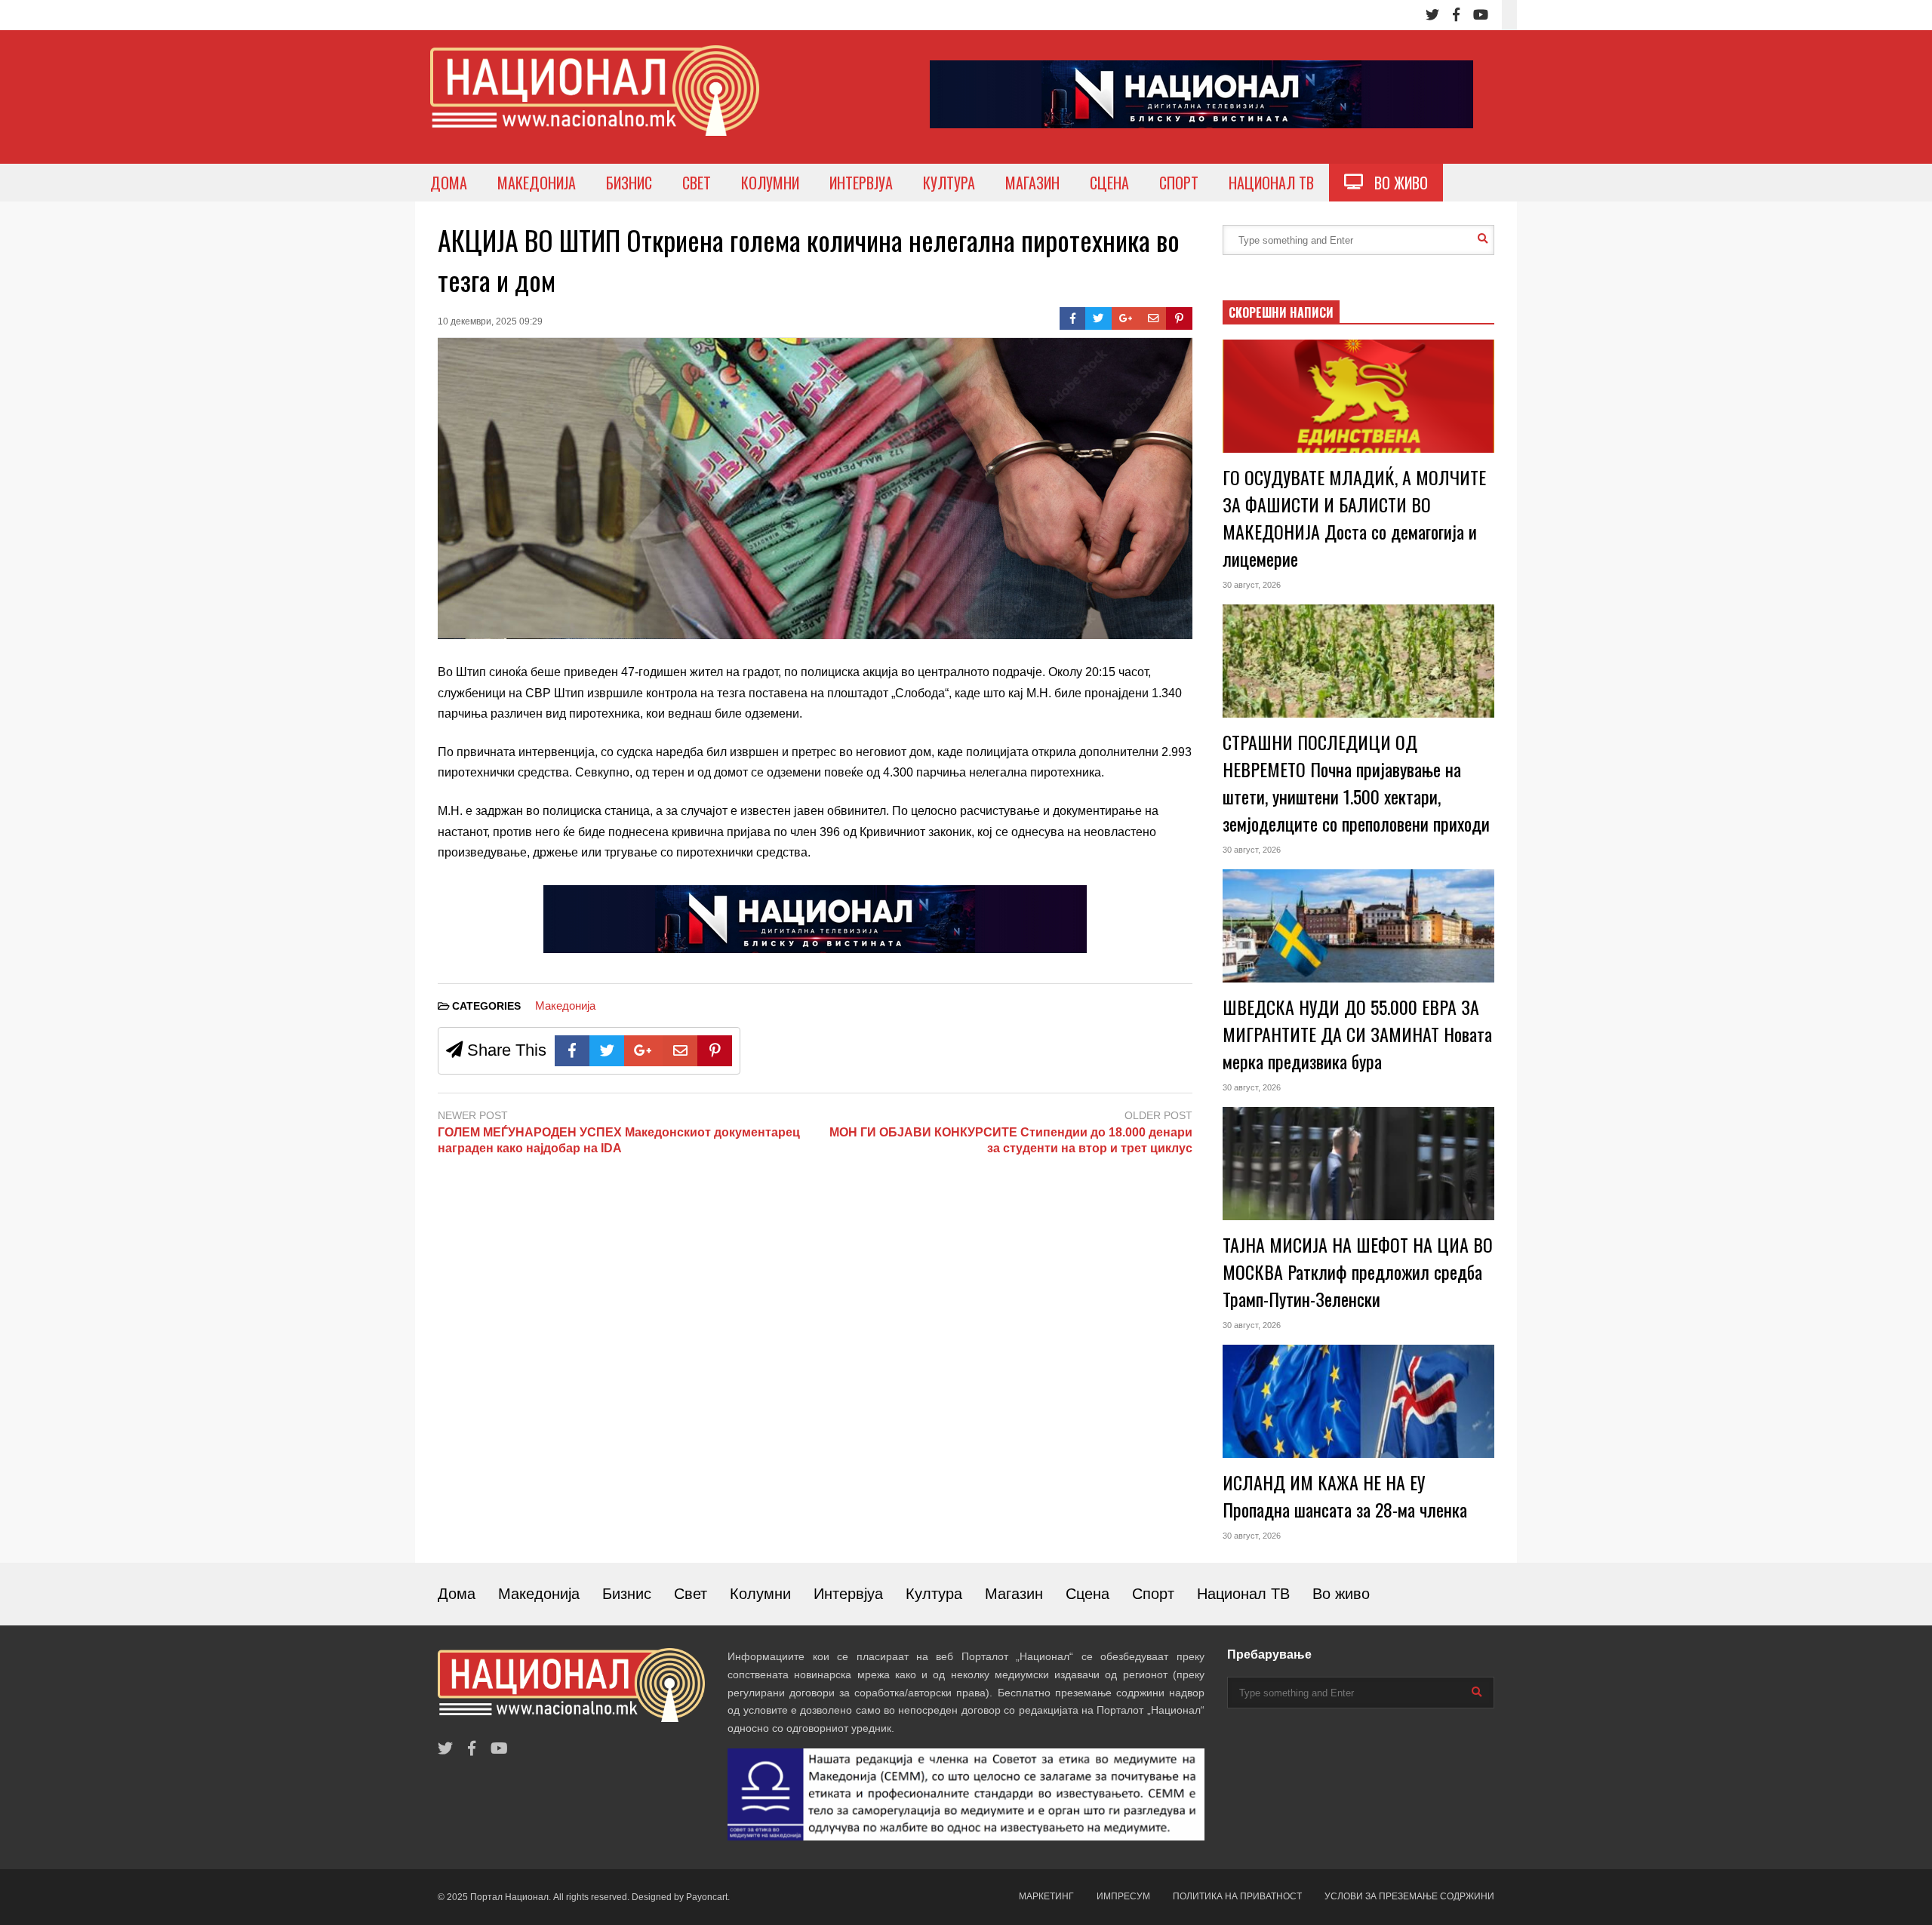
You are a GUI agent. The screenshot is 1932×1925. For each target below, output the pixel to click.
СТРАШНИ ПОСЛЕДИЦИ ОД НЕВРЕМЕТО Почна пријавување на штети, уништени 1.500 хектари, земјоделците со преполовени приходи (1356, 783)
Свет (691, 1594)
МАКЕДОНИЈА (537, 183)
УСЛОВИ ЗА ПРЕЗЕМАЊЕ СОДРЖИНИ (1409, 1896)
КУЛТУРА (949, 183)
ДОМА (449, 183)
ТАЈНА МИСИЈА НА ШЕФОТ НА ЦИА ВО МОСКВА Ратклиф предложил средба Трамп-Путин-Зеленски (1358, 1272)
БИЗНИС (629, 183)
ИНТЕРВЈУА (861, 183)
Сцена (1088, 1594)
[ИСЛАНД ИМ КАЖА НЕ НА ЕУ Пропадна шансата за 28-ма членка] (1358, 1401)
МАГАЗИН (1032, 183)
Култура (934, 1594)
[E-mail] (1154, 318)
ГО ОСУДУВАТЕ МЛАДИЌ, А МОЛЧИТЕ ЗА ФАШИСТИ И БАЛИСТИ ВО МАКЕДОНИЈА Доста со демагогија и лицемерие (1354, 518)
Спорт (1153, 1594)
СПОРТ (1179, 183)
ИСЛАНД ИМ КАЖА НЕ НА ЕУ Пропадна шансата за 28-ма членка (1345, 1496)
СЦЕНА (1109, 183)
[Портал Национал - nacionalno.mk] (595, 105)
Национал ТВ (1243, 1594)
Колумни (760, 1594)
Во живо (1341, 1594)
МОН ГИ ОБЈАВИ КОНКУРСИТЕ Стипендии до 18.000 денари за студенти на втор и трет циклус (1011, 1140)
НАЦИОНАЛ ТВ (1271, 183)
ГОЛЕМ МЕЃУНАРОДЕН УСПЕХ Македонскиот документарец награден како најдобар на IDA (619, 1140)
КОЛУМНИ (770, 183)
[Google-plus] (1126, 318)
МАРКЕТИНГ (1046, 1896)
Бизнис (627, 1594)
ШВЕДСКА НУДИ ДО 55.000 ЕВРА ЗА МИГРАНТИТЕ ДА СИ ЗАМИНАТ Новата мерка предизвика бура (1357, 1034)
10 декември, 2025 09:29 (490, 321)
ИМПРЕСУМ (1123, 1896)
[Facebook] (1456, 15)
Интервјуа (848, 1594)
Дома (457, 1594)
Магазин (1014, 1594)
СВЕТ (697, 183)
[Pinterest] (1179, 318)
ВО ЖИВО (1395, 183)
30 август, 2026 (1252, 585)
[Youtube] (1481, 15)
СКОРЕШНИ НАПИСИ (1281, 312)
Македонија (565, 1006)
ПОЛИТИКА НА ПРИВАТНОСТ (1237, 1896)
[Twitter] (1432, 15)
